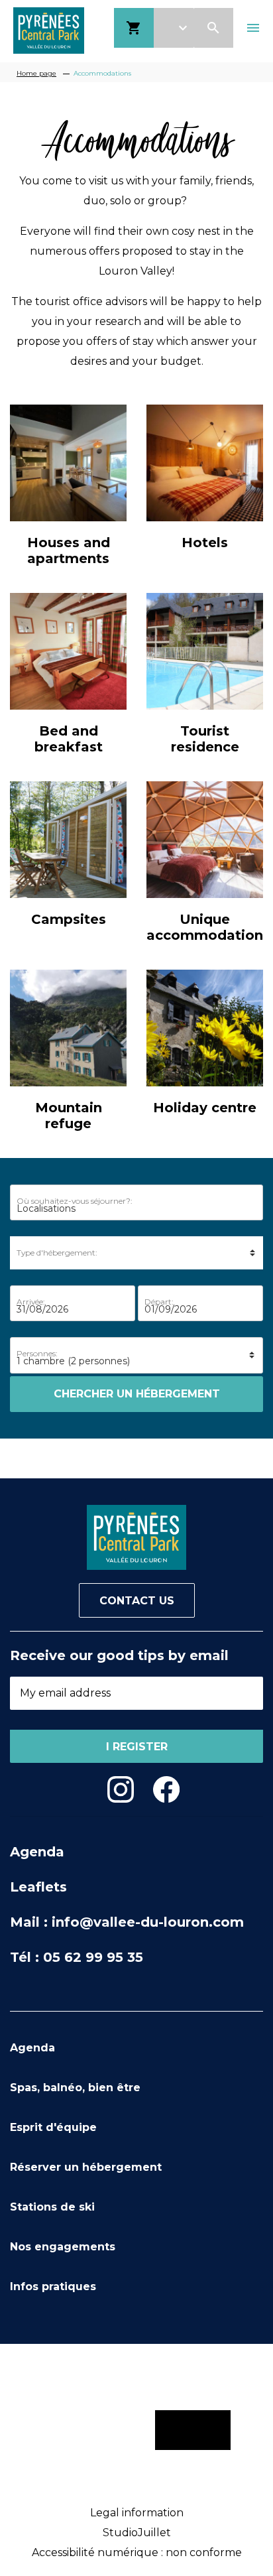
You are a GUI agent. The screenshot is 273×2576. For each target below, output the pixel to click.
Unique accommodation (205, 927)
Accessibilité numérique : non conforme (137, 2552)
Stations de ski (52, 2207)
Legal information (137, 2513)
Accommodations (102, 73)
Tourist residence (205, 739)
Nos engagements (63, 2247)
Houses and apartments (69, 550)
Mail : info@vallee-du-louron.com (127, 1922)
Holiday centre (205, 1108)
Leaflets (38, 1887)
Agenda (37, 1852)
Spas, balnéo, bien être (75, 2088)
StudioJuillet (137, 2533)
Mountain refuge (69, 1116)
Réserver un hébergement (86, 2167)
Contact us (137, 1601)
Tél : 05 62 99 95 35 (77, 1957)
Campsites (69, 919)
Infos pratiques (53, 2286)
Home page (36, 73)
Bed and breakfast (69, 739)
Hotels (205, 543)
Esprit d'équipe (53, 2127)
